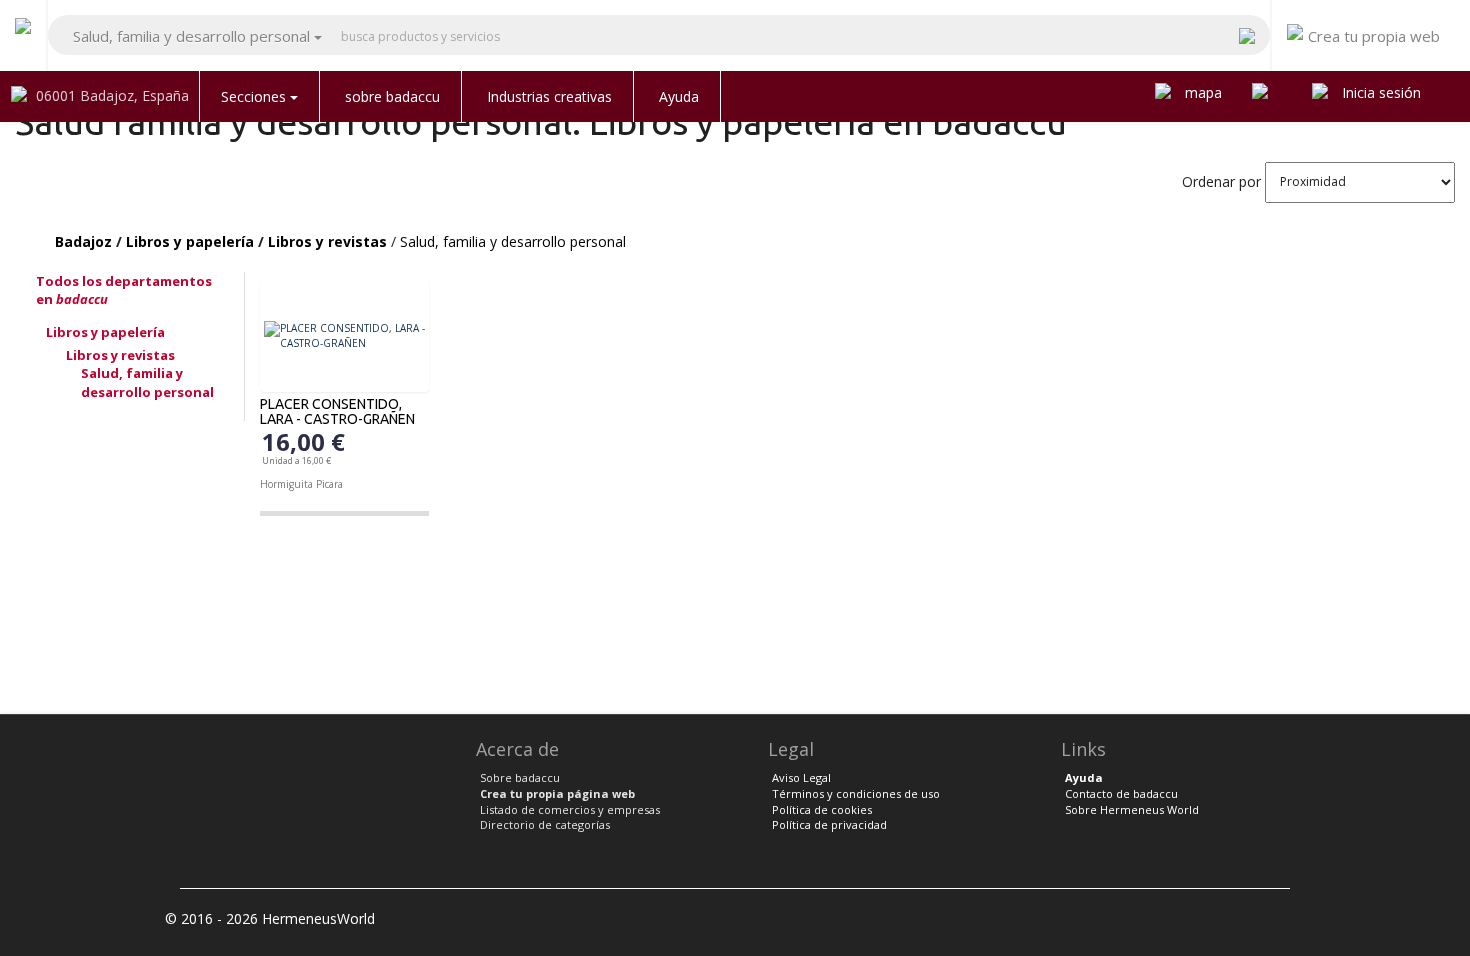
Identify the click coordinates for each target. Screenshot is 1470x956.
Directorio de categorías (545, 824)
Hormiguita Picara (301, 484)
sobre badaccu (392, 96)
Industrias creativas (549, 96)
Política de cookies (822, 809)
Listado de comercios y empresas (570, 809)
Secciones (255, 96)
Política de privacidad (829, 824)
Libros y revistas (327, 241)
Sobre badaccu (520, 777)
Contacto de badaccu (1121, 793)
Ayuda (679, 96)
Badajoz (83, 241)
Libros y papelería (190, 241)
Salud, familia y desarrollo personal (513, 241)
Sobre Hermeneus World (1132, 809)
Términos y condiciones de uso (856, 793)
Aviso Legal (801, 777)
